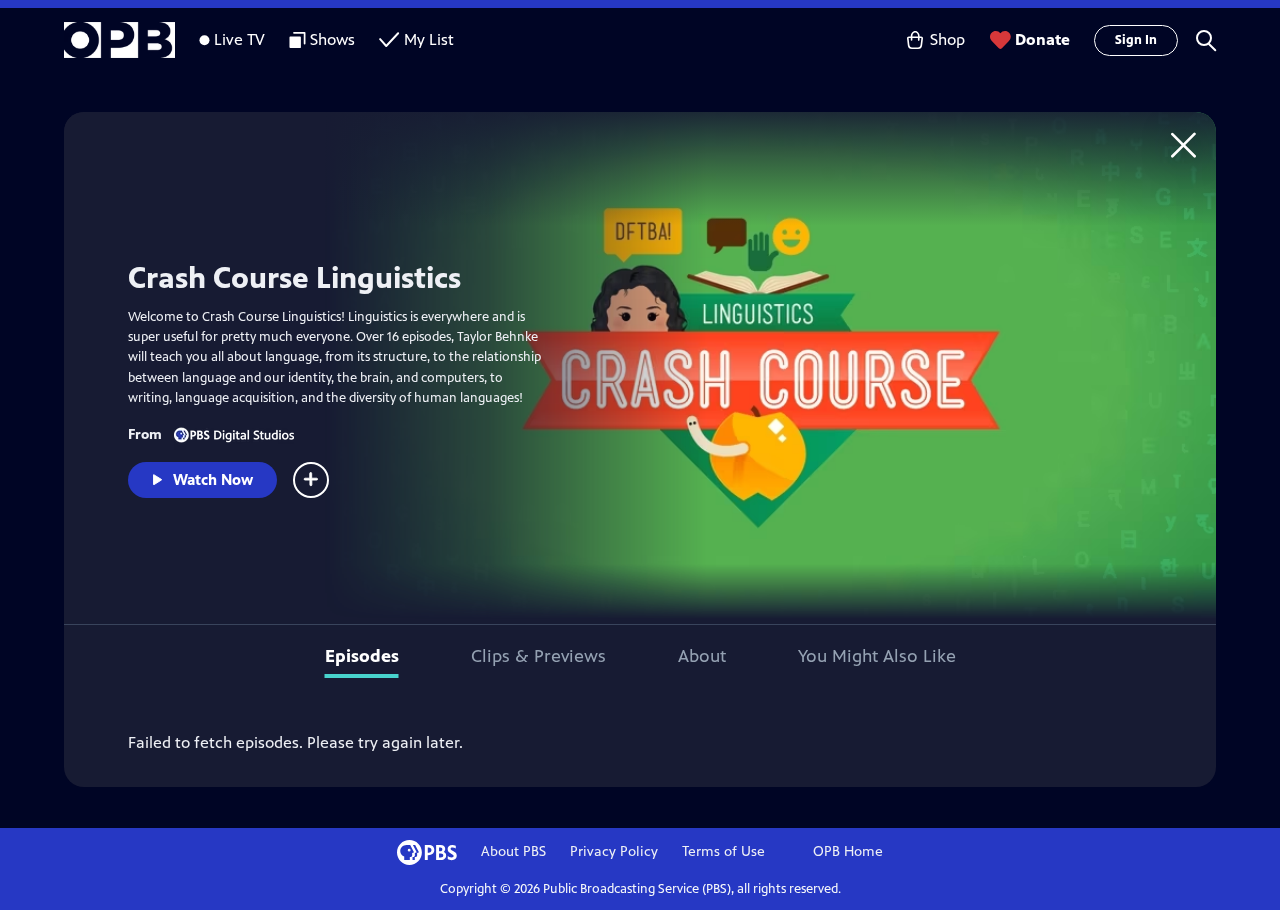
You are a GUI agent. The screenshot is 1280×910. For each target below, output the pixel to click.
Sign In (1136, 40)
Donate (1042, 39)
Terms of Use (723, 851)
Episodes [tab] (362, 656)
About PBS (513, 851)
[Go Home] (1183, 144)
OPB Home (848, 851)
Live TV (239, 39)
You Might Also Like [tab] (877, 656)
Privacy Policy (614, 851)
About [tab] (702, 656)
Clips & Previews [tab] (538, 656)
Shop (947, 39)
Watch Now (213, 479)
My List (429, 39)
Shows (332, 39)
